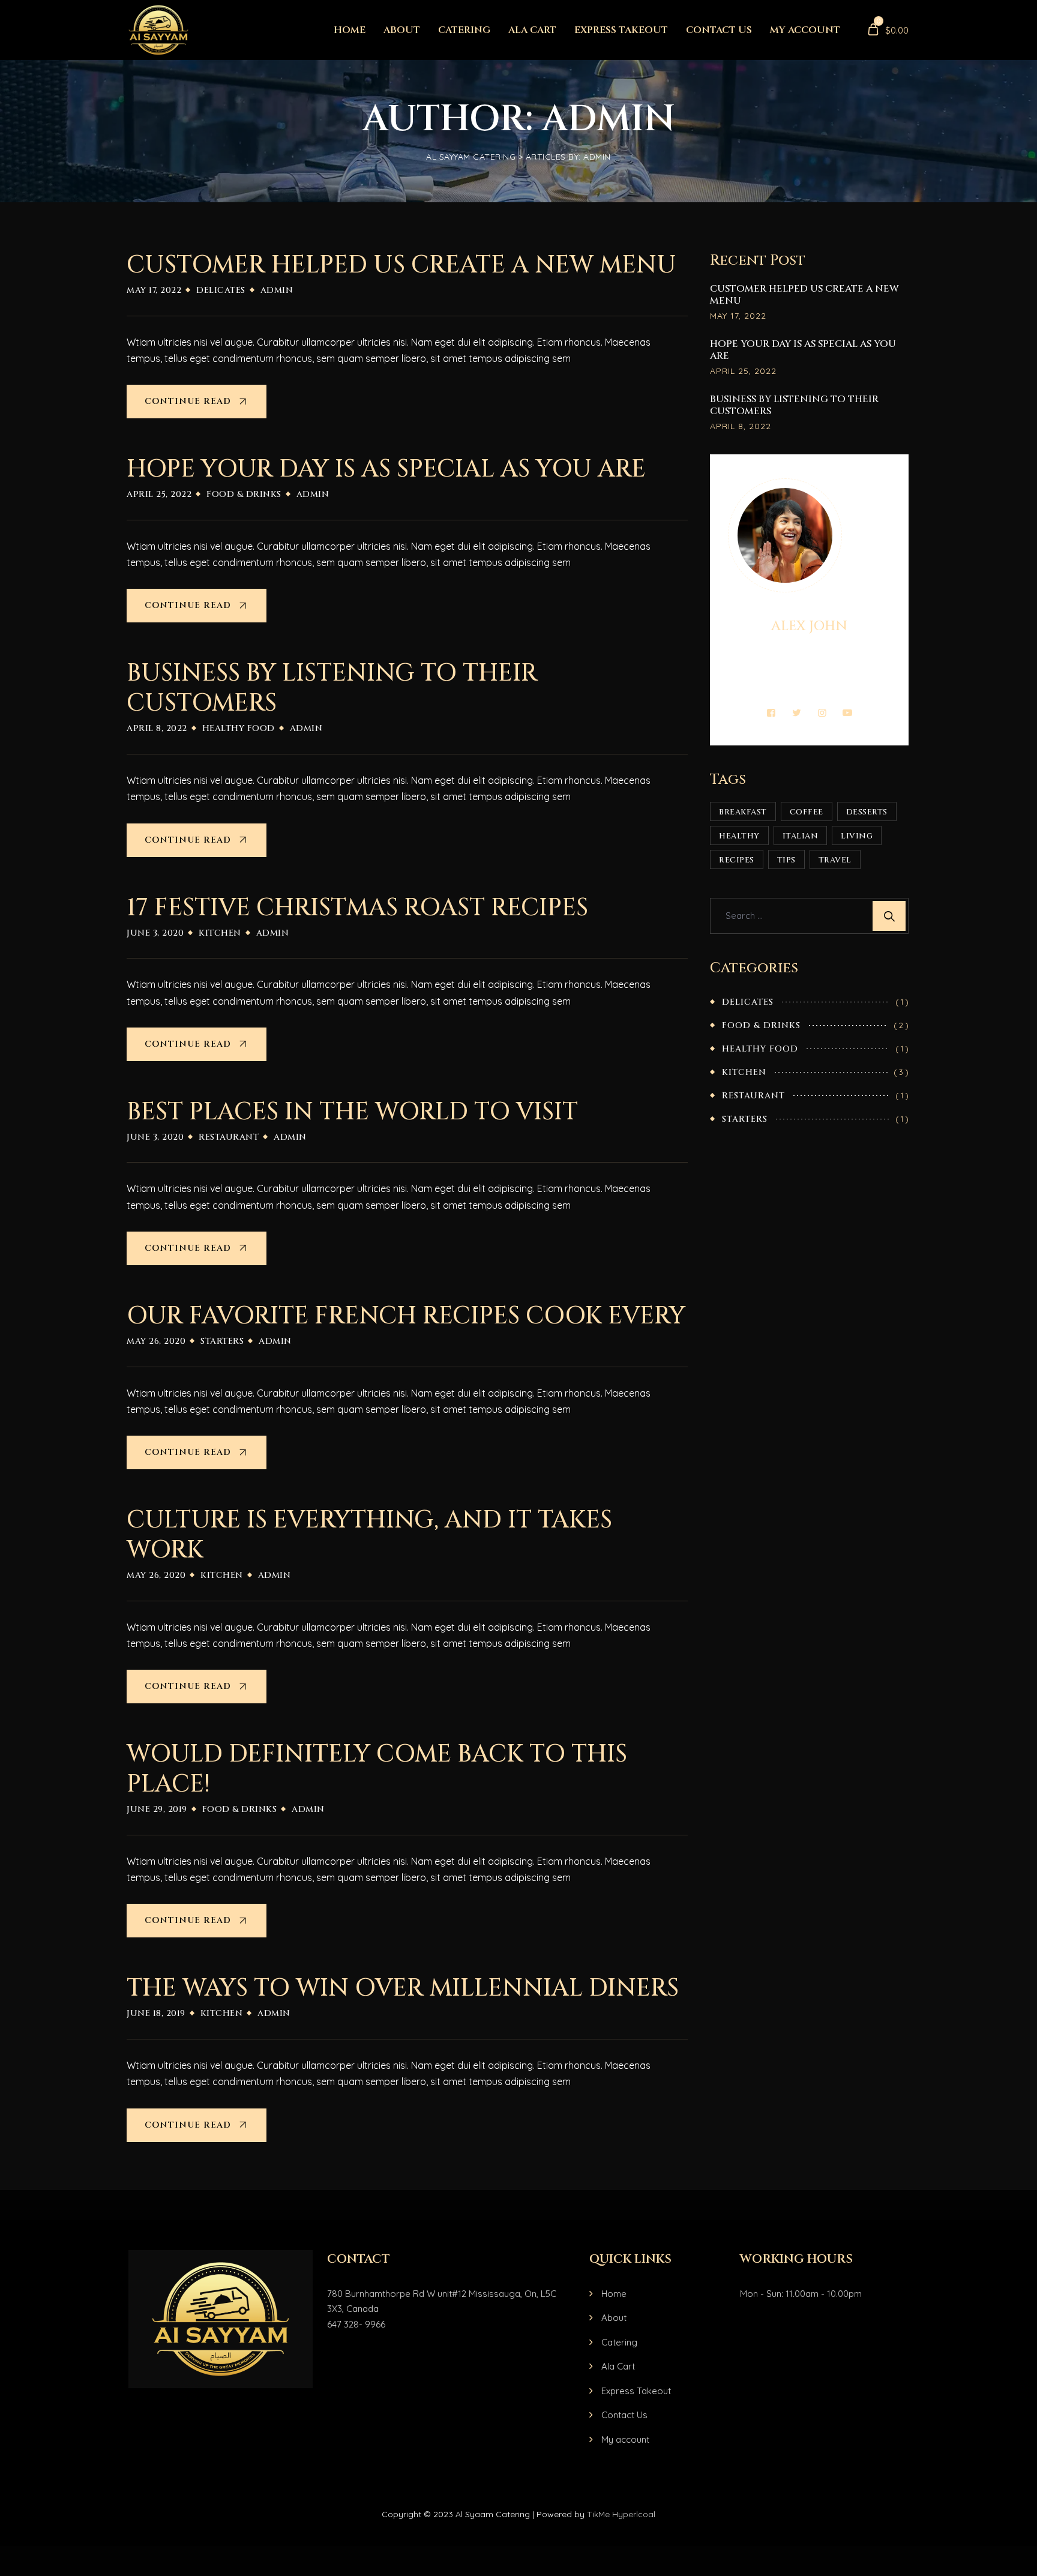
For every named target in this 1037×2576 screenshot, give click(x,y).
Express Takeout (621, 30)
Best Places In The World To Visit (352, 1112)
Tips (786, 860)
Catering (464, 30)
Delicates (221, 290)
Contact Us (719, 30)
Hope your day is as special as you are (386, 469)
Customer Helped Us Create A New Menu (401, 265)
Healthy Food (239, 728)
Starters (222, 1341)
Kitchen (220, 933)
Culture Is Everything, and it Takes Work (369, 1535)
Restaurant (229, 1137)
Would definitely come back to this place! (377, 1769)
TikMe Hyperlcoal (621, 2514)
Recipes (737, 860)
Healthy (739, 836)
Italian (801, 836)
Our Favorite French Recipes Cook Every (406, 1316)
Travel (835, 860)
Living (857, 836)
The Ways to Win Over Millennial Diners (403, 1988)
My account (805, 30)
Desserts (867, 812)
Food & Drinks (244, 494)
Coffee (807, 812)
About (402, 30)
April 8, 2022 (741, 426)
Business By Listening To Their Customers (332, 688)
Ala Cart (532, 30)
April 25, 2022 (743, 371)
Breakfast (743, 812)
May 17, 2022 (738, 316)
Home (350, 30)
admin (277, 290)
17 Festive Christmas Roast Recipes (357, 908)
